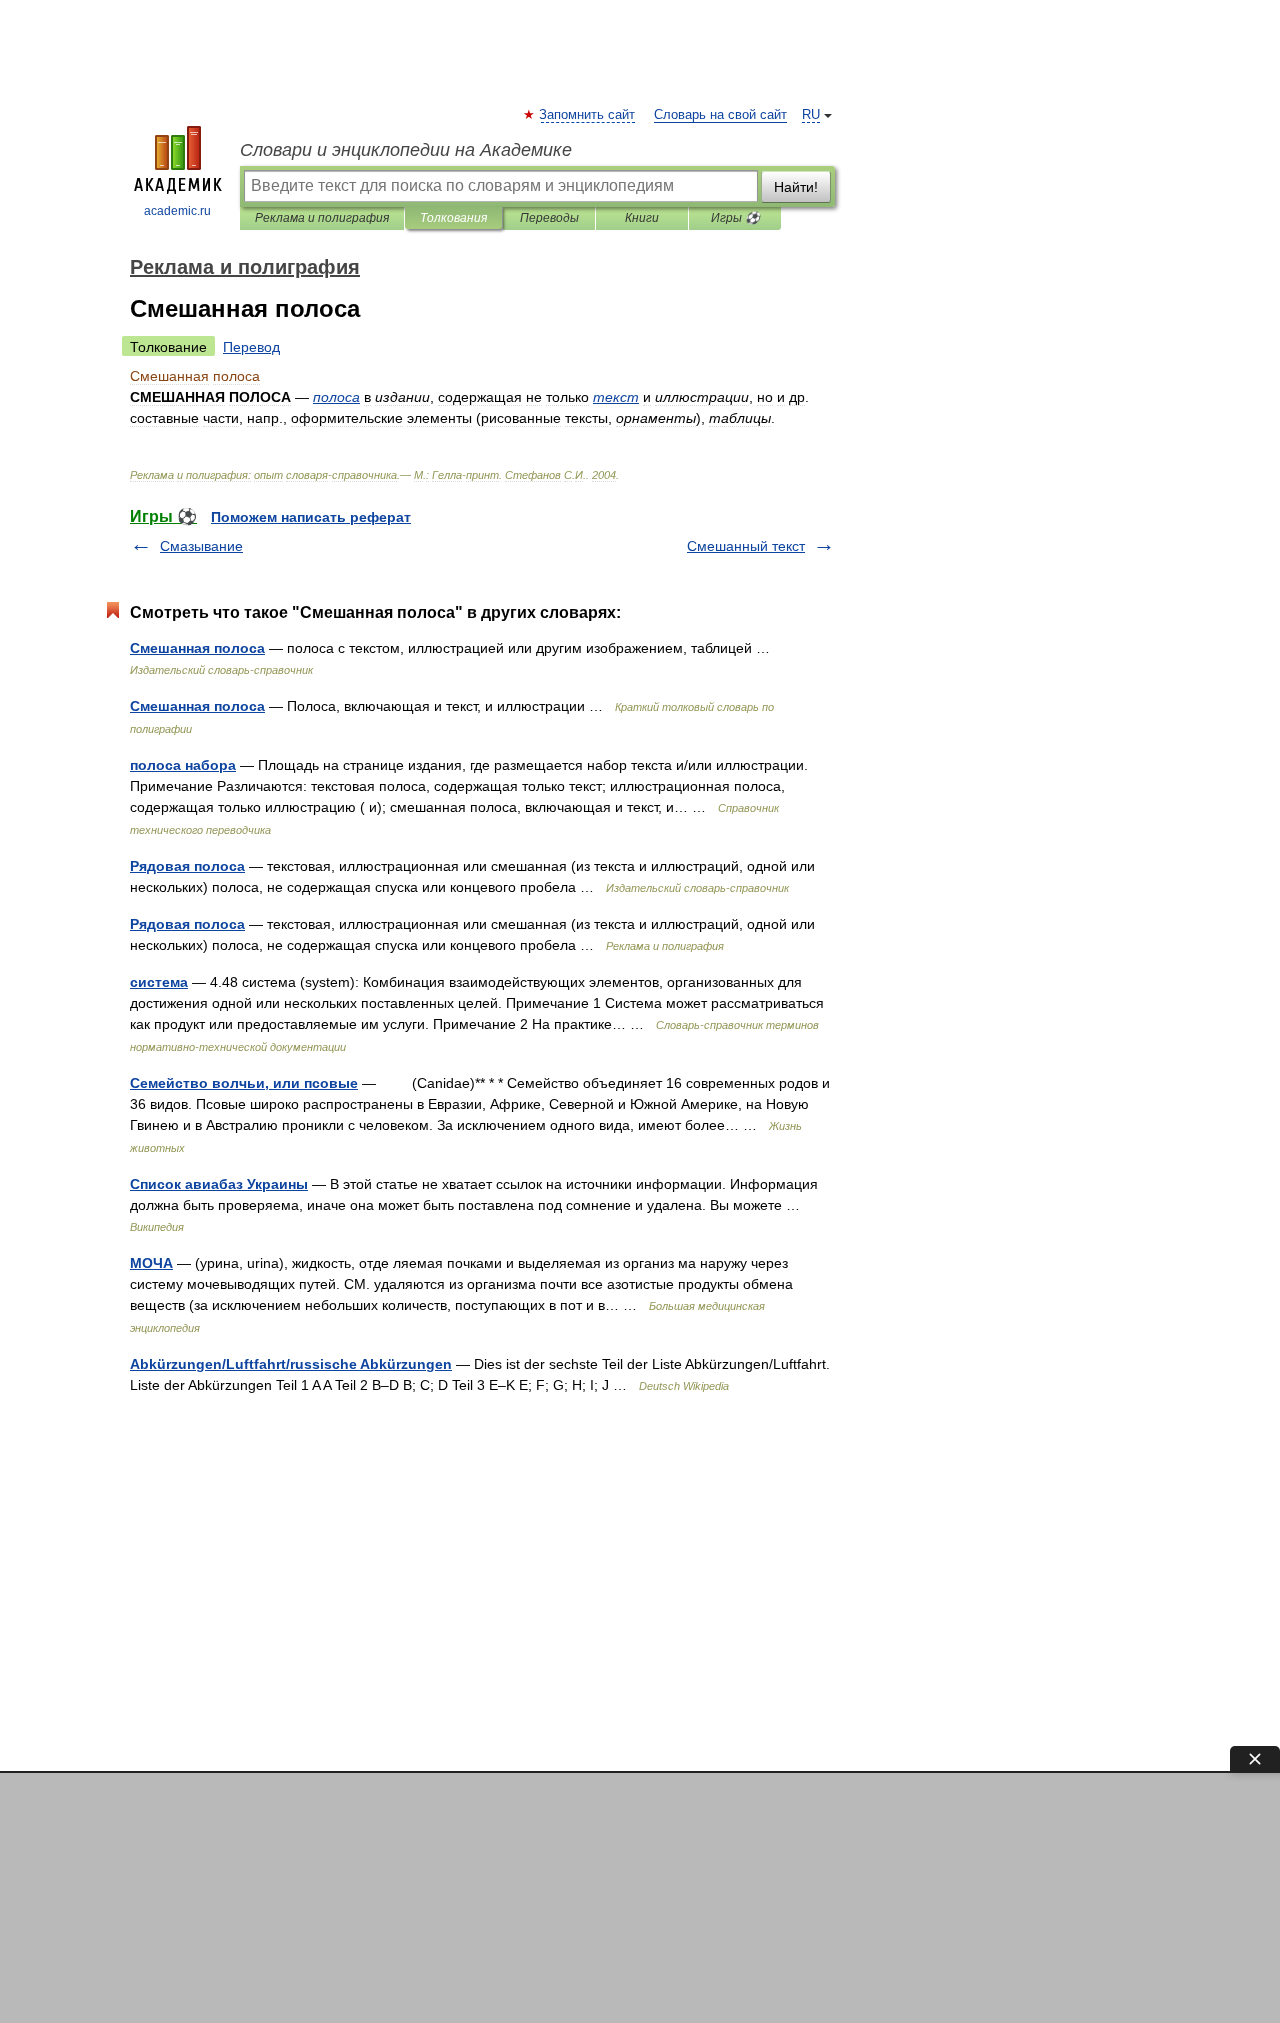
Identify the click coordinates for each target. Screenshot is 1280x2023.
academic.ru (177, 211)
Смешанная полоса (197, 648)
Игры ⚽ (735, 218)
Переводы (549, 218)
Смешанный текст (746, 546)
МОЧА (151, 1263)
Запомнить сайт (588, 115)
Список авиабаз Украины (219, 1184)
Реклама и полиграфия (322, 218)
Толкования (453, 218)
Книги (642, 218)
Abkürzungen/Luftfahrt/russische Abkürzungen (291, 1364)
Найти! (796, 187)
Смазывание (201, 546)
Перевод (251, 347)
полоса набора (183, 765)
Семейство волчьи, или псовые (244, 1083)
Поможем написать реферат (311, 517)
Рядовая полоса (187, 866)
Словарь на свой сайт (720, 115)
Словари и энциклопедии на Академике (406, 150)
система (159, 982)
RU (811, 115)
